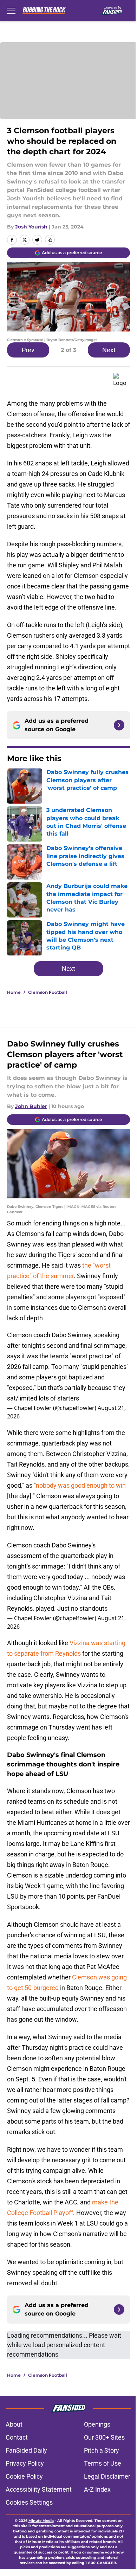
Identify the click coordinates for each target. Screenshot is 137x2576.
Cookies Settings (29, 2502)
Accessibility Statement (39, 2489)
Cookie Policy (24, 2476)
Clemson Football (48, 992)
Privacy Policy (25, 2463)
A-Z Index (97, 2489)
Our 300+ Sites (104, 2437)
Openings (97, 2424)
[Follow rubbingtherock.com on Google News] (119, 725)
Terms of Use (103, 2463)
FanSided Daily (26, 2450)
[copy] (50, 240)
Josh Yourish (31, 227)
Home (14, 992)
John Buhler (31, 1106)
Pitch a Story (102, 2450)
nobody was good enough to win (81, 1485)
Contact (17, 2437)
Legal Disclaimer (107, 2476)
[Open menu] (11, 11)
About (14, 2424)
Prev (28, 350)
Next (109, 350)
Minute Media (41, 2521)
